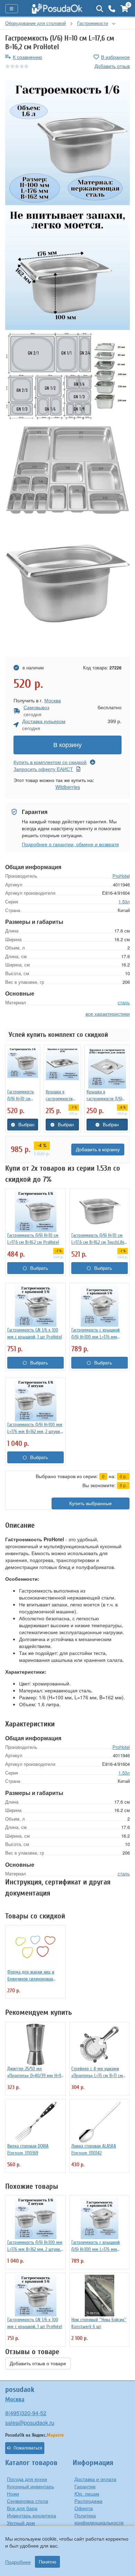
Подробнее (18, 2562)
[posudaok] (57, 9)
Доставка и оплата (95, 2479)
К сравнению (28, 57)
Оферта (84, 2508)
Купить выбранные (91, 1503)
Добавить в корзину (98, 1150)
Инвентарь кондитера (31, 2515)
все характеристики (108, 1014)
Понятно (47, 2562)
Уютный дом (21, 2523)
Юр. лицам (87, 2493)
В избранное (115, 57)
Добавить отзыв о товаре (38, 2363)
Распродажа (88, 2501)
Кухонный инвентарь (30, 2486)
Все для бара (22, 2508)
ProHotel (121, 876)
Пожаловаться (28, 2448)
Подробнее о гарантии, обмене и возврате (70, 844)
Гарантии (85, 2486)
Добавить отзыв (112, 66)
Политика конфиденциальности (99, 2519)
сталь (124, 1002)
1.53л (124, 901)
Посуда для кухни (27, 2479)
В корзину (67, 745)
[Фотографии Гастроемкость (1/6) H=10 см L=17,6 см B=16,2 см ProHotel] (67, 143)
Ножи (13, 2493)
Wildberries (68, 787)
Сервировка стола (28, 2501)
